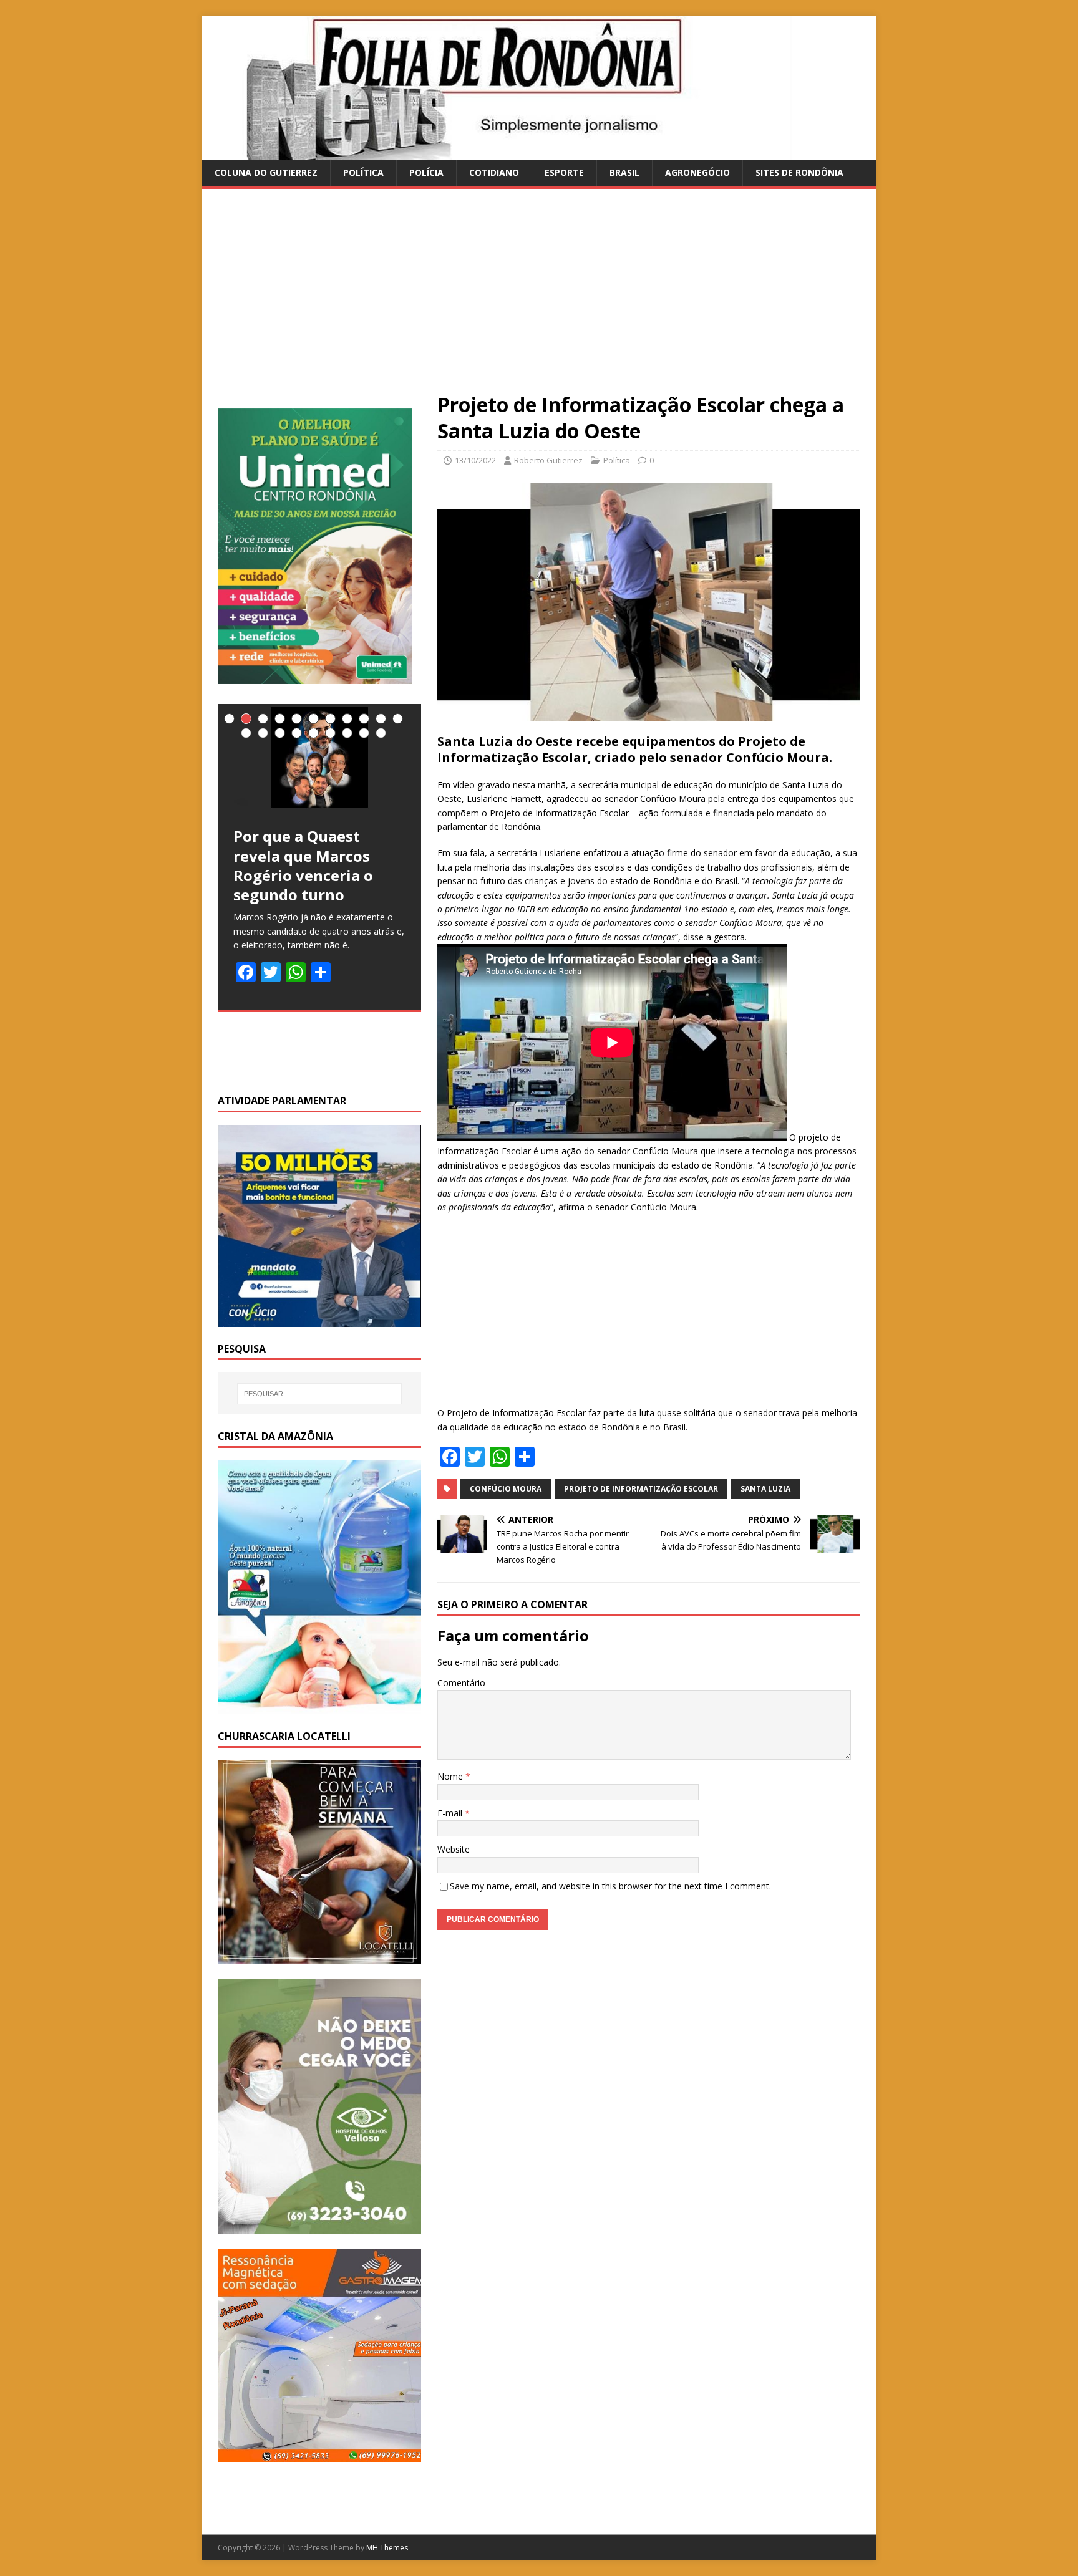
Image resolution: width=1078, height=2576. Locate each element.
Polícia (426, 172)
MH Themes (387, 2548)
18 (347, 733)
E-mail (451, 1813)
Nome (451, 1776)
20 (381, 733)
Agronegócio (697, 172)
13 (263, 733)
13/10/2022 (475, 460)
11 (398, 719)
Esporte (564, 172)
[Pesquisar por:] (319, 1394)
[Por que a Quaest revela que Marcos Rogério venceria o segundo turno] (319, 757)
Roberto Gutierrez (548, 460)
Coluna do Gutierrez (266, 172)
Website (454, 1849)
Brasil (624, 172)
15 (297, 733)
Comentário (461, 1683)
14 (280, 733)
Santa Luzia (765, 1489)
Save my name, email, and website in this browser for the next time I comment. (610, 1886)
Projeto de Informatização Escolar (641, 1489)
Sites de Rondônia (799, 172)
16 (313, 733)
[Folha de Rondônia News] (514, 152)
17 (330, 733)
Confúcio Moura (506, 1489)
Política (363, 172)
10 (381, 719)
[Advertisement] (539, 298)
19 (364, 733)
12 (246, 733)
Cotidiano (494, 172)
